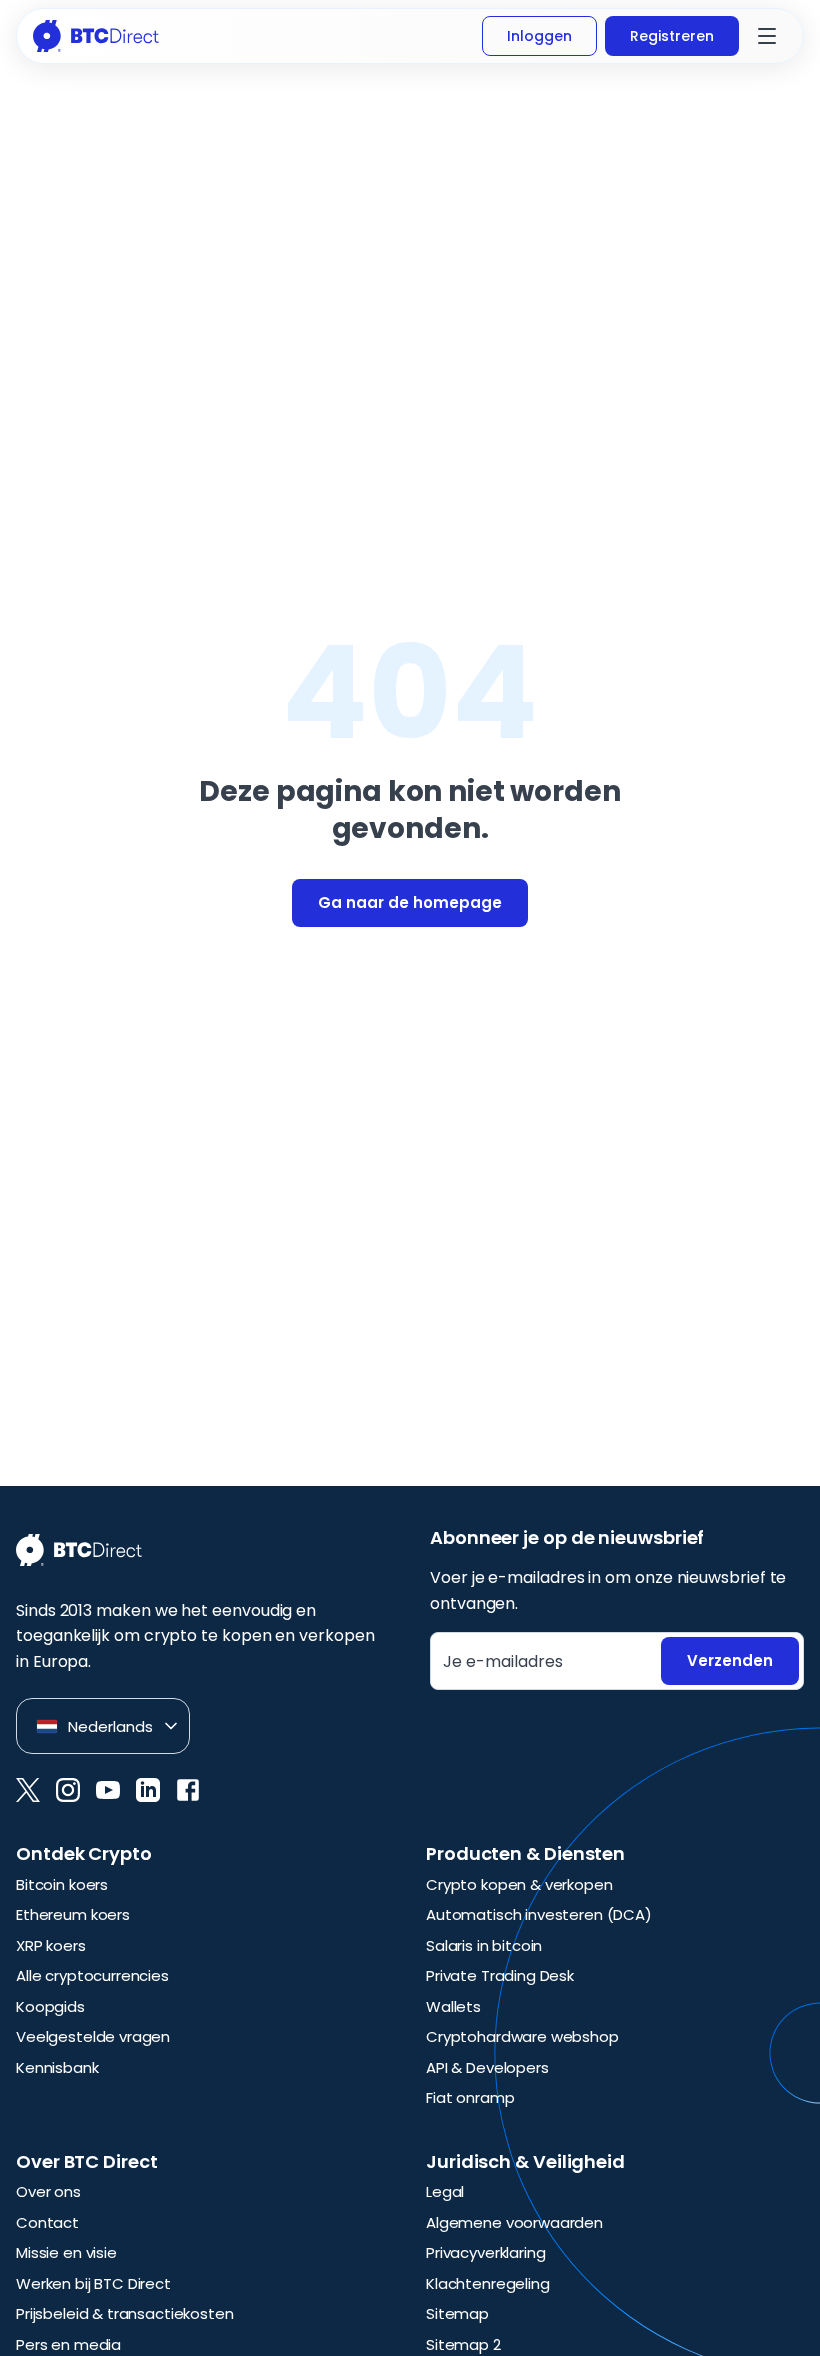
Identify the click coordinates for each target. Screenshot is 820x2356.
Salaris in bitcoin (484, 1945)
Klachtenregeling (488, 2283)
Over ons (48, 2191)
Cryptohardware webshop (522, 2036)
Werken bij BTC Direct (93, 2283)
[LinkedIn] (148, 1790)
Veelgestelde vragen (93, 2036)
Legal (445, 2191)
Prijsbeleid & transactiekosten (125, 2313)
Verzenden (730, 1660)
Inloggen (539, 36)
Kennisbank (57, 2067)
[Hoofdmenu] (767, 36)
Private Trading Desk (500, 1975)
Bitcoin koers (62, 1884)
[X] (28, 1790)
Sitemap (457, 2313)
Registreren (672, 36)
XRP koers (51, 1945)
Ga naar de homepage (410, 902)
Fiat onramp (470, 2097)
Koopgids (50, 2006)
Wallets (453, 2006)
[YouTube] (108, 1790)
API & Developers (487, 2067)
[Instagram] (68, 1790)
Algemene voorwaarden (514, 2222)
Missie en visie (66, 2252)
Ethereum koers (73, 1914)
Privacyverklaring (485, 2252)
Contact (47, 2222)
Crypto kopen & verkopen (519, 1884)
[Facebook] (188, 1790)
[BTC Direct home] (96, 36)
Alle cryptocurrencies (92, 1975)
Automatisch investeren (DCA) (539, 1914)
